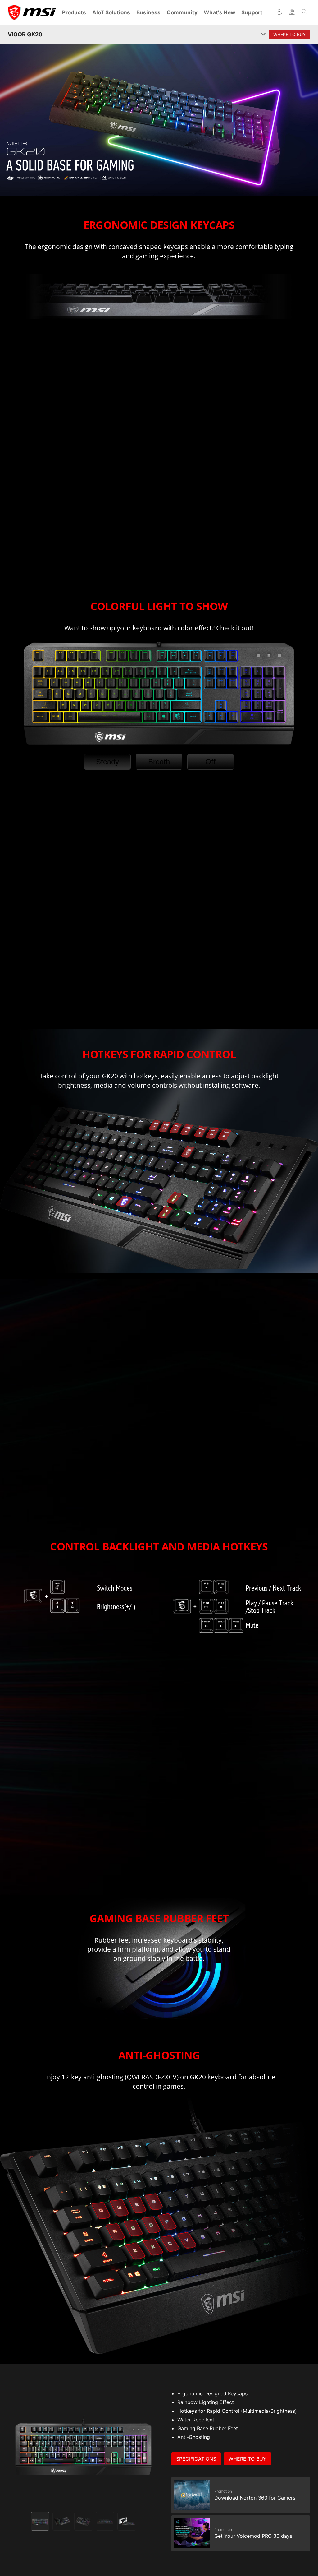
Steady (107, 762)
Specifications (196, 2459)
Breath (159, 762)
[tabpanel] (83, 2444)
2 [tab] (62, 2521)
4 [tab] (105, 2521)
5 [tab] (127, 2521)
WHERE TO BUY (248, 2459)
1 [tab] (40, 2521)
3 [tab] (84, 2521)
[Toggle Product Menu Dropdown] (263, 35)
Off (210, 762)
